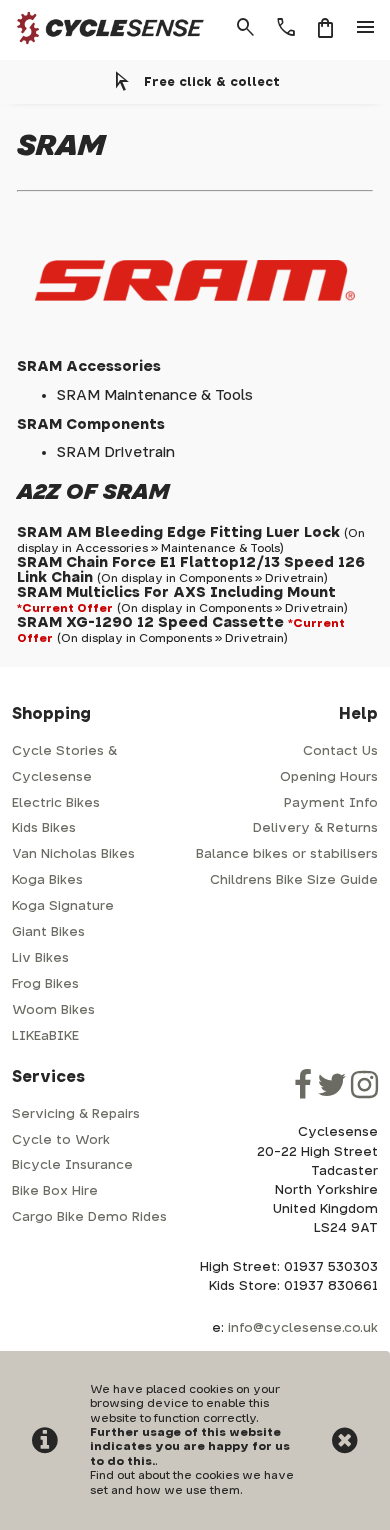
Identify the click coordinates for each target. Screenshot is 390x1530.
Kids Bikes (44, 828)
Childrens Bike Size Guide (294, 880)
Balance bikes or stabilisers (287, 854)
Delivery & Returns (315, 828)
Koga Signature (63, 906)
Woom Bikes (53, 1010)
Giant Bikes (48, 932)
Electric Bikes (56, 803)
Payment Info (331, 803)
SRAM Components (91, 424)
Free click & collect (212, 82)
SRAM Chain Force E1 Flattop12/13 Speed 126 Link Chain (191, 569)
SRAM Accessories (89, 366)
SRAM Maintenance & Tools (155, 395)
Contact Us (340, 751)
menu (366, 28)
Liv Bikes (40, 958)
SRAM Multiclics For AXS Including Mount (176, 592)
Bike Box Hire (55, 1191)
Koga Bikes (47, 880)
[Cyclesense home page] (104, 48)
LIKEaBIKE (45, 1036)
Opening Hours (329, 777)
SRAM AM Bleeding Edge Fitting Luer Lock (178, 532)
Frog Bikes (45, 984)
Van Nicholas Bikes (73, 854)
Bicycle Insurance (72, 1165)
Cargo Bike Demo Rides (89, 1217)
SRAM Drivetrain (116, 452)
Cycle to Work (61, 1140)
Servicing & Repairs (76, 1114)
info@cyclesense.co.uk (303, 1328)
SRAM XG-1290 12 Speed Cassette (150, 622)
